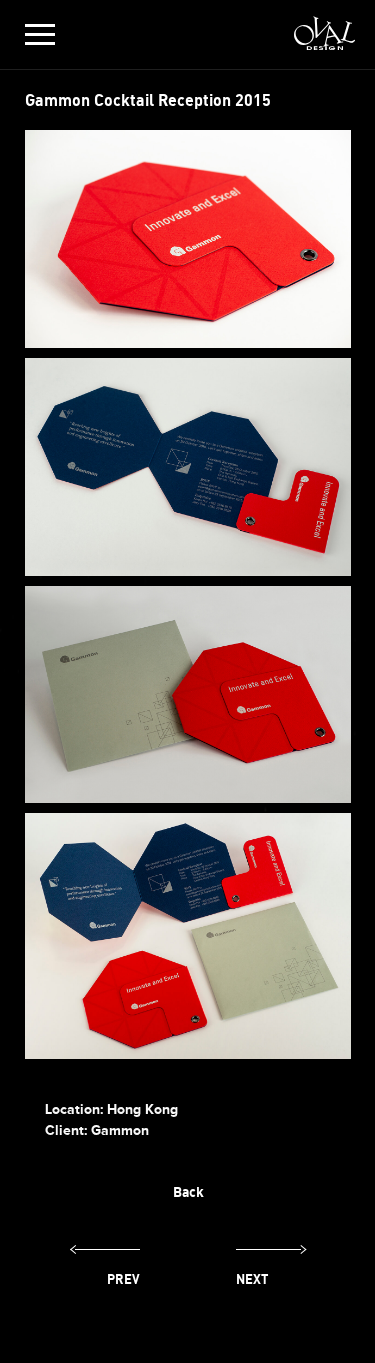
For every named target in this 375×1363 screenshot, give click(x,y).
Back (188, 1191)
